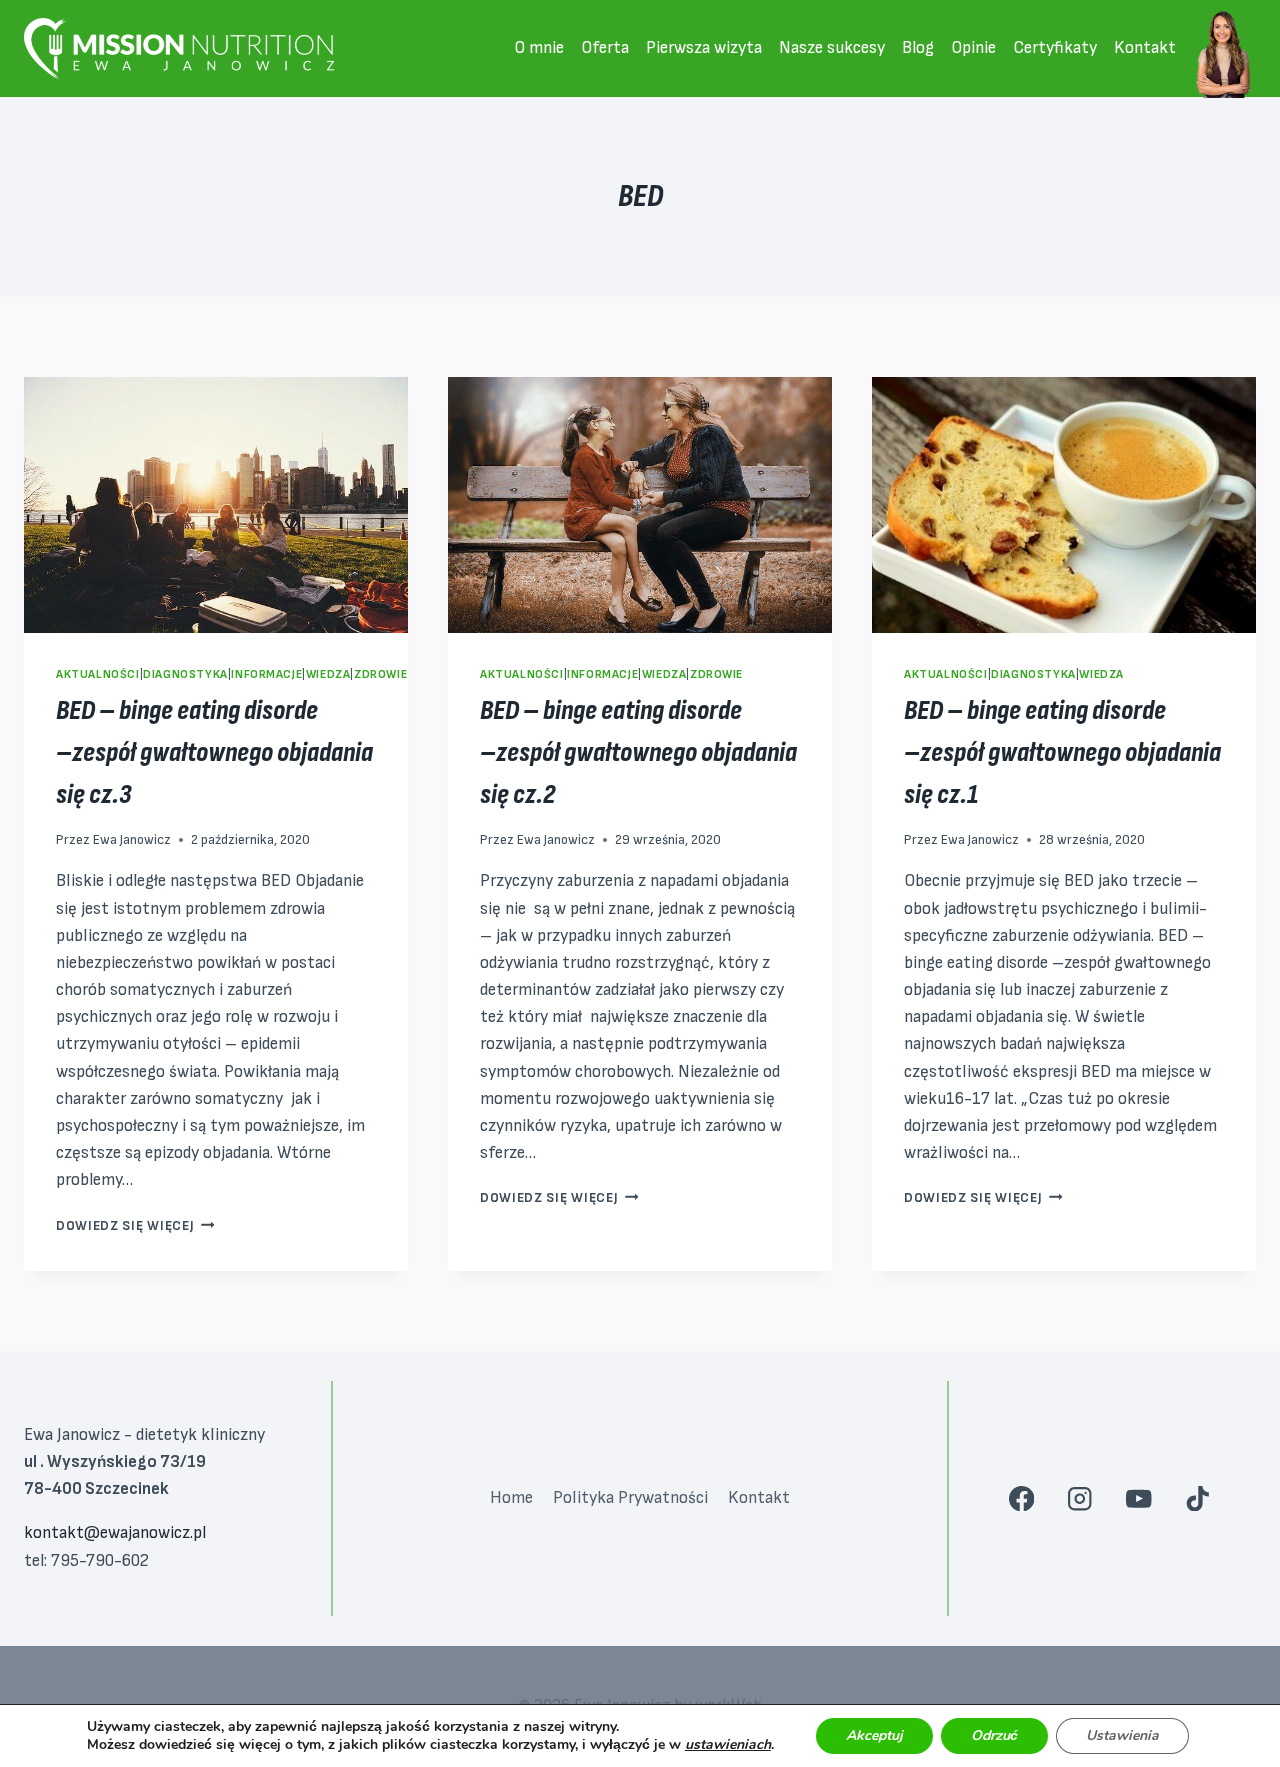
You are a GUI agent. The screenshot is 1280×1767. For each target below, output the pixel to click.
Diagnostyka (185, 674)
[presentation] (216, 505)
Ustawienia (1122, 1735)
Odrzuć (994, 1735)
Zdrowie (380, 674)
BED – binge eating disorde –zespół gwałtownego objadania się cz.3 (214, 752)
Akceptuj (874, 1735)
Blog (918, 48)
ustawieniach (728, 1745)
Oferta (605, 48)
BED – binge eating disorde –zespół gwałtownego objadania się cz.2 (638, 752)
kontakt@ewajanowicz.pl (115, 1533)
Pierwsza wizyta (704, 48)
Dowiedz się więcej (135, 1226)
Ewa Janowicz (132, 840)
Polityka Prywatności (630, 1498)
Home (511, 1498)
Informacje (266, 674)
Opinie (973, 48)
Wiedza (328, 674)
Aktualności (98, 674)
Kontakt (1145, 48)
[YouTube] (1138, 1498)
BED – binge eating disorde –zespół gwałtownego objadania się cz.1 (1062, 752)
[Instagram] (1080, 1498)
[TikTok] (1197, 1498)
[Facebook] (1021, 1498)
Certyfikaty (1055, 48)
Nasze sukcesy (832, 48)
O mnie (539, 48)
